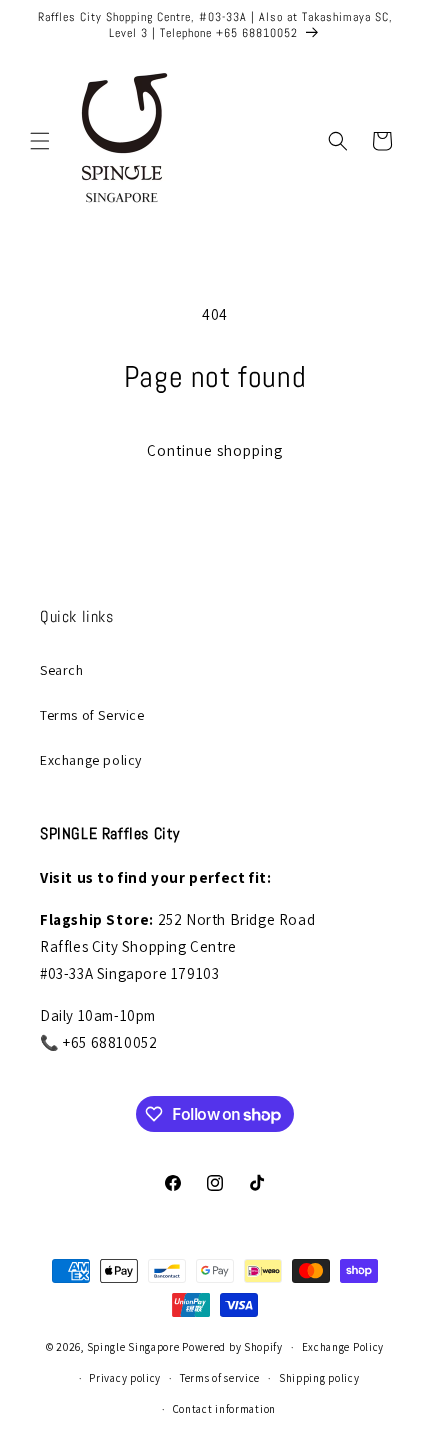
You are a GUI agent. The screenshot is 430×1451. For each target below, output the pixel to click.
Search (62, 670)
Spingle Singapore (133, 1347)
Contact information (224, 1409)
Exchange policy (91, 760)
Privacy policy (125, 1378)
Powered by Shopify (232, 1347)
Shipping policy (319, 1378)
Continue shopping (215, 450)
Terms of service (220, 1378)
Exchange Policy (343, 1347)
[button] (40, 141)
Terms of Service (92, 715)
